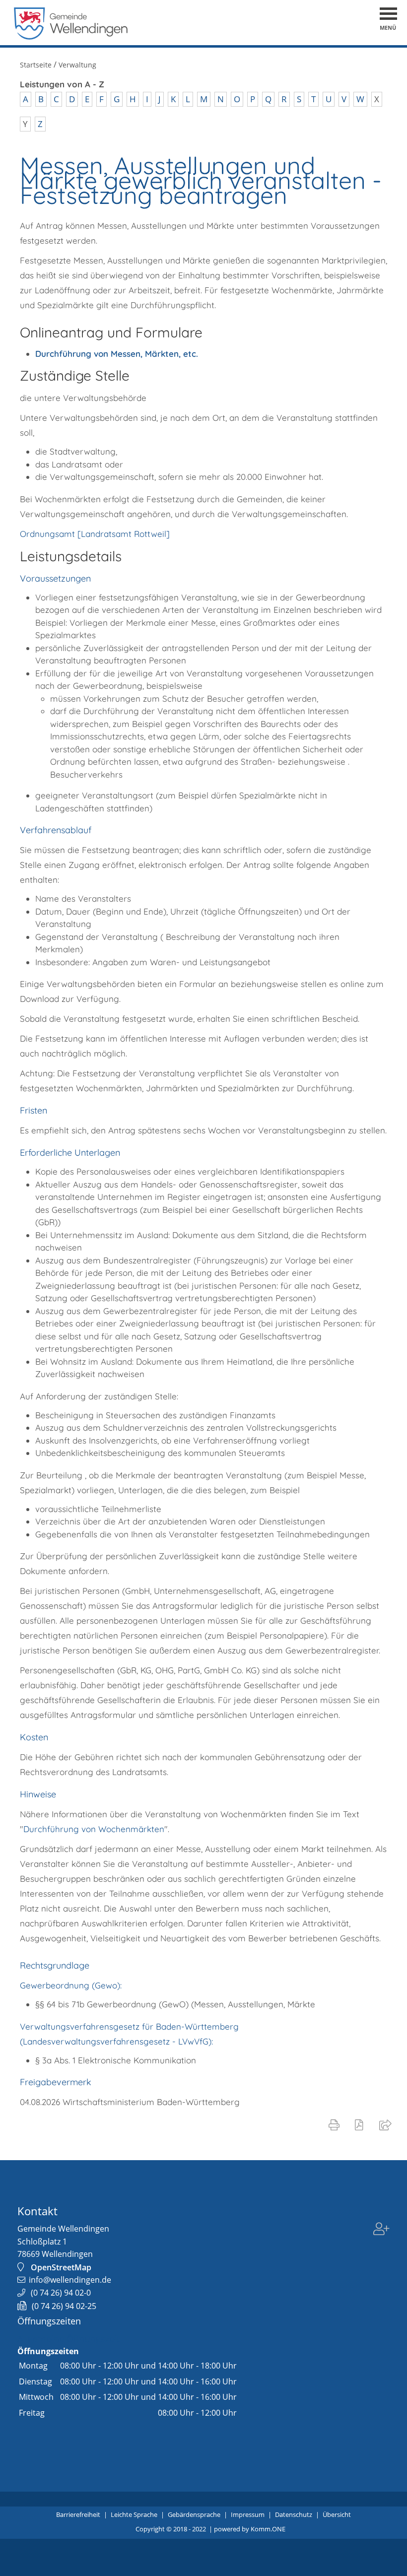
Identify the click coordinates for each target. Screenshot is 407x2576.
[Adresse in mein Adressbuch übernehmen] (381, 2230)
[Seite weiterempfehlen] (387, 2124)
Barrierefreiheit (78, 2514)
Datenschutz (294, 2514)
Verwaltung (77, 65)
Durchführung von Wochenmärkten (94, 1829)
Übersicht (337, 2514)
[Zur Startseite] (71, 37)
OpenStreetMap (61, 2267)
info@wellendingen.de (70, 2280)
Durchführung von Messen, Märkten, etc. (117, 354)
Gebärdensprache (194, 2514)
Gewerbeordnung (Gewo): (71, 1985)
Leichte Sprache (134, 2514)
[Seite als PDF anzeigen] (361, 2124)
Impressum (248, 2514)
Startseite (36, 65)
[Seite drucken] (336, 2124)
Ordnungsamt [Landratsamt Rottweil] (95, 534)
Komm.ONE (268, 2529)
